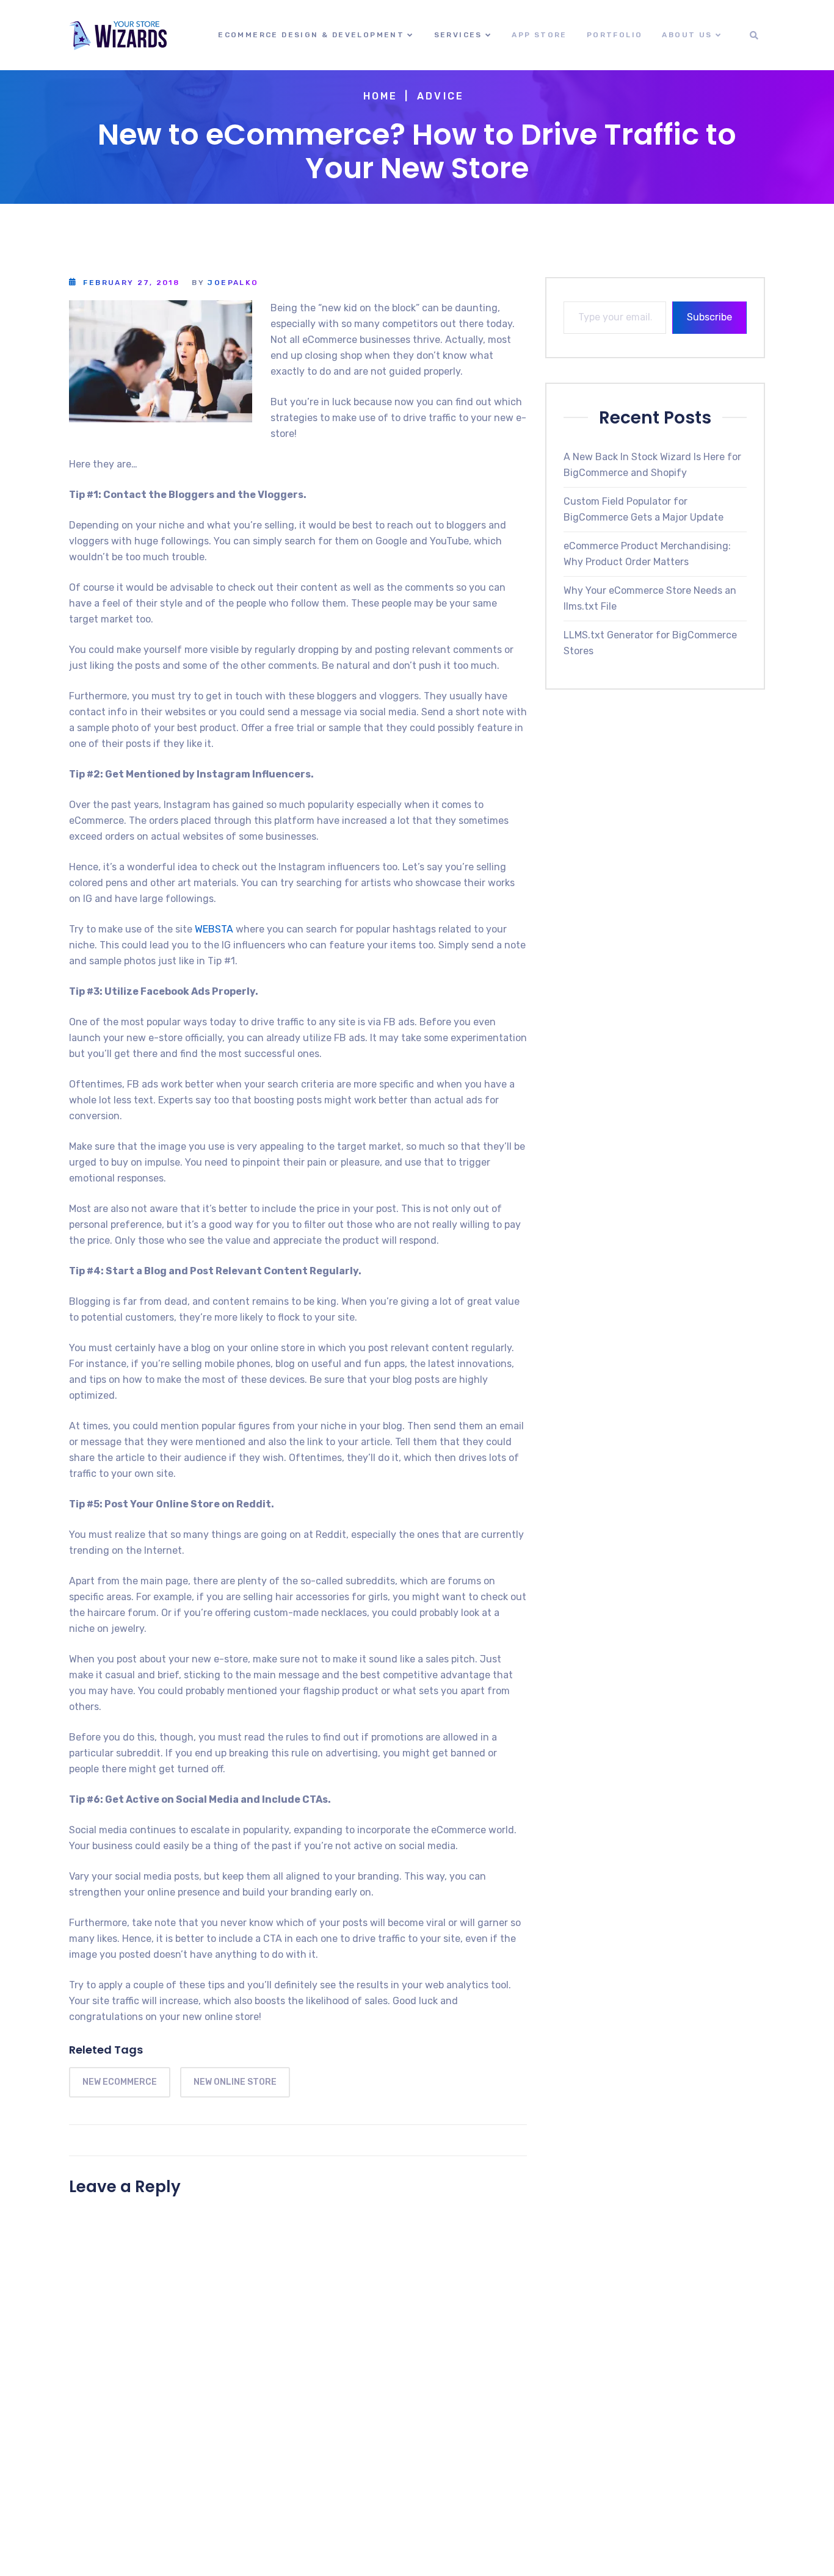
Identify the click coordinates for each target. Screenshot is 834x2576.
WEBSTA (214, 929)
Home (381, 96)
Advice (441, 96)
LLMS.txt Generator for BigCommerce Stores (650, 642)
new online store (235, 2082)
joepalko (233, 283)
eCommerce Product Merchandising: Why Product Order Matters (647, 553)
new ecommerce (120, 2082)
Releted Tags (106, 2050)
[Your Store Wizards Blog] (118, 35)
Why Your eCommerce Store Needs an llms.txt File (650, 598)
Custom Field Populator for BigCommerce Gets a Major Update (644, 509)
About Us (687, 35)
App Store (539, 35)
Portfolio (615, 35)
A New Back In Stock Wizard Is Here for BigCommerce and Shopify (652, 464)
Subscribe (709, 317)
